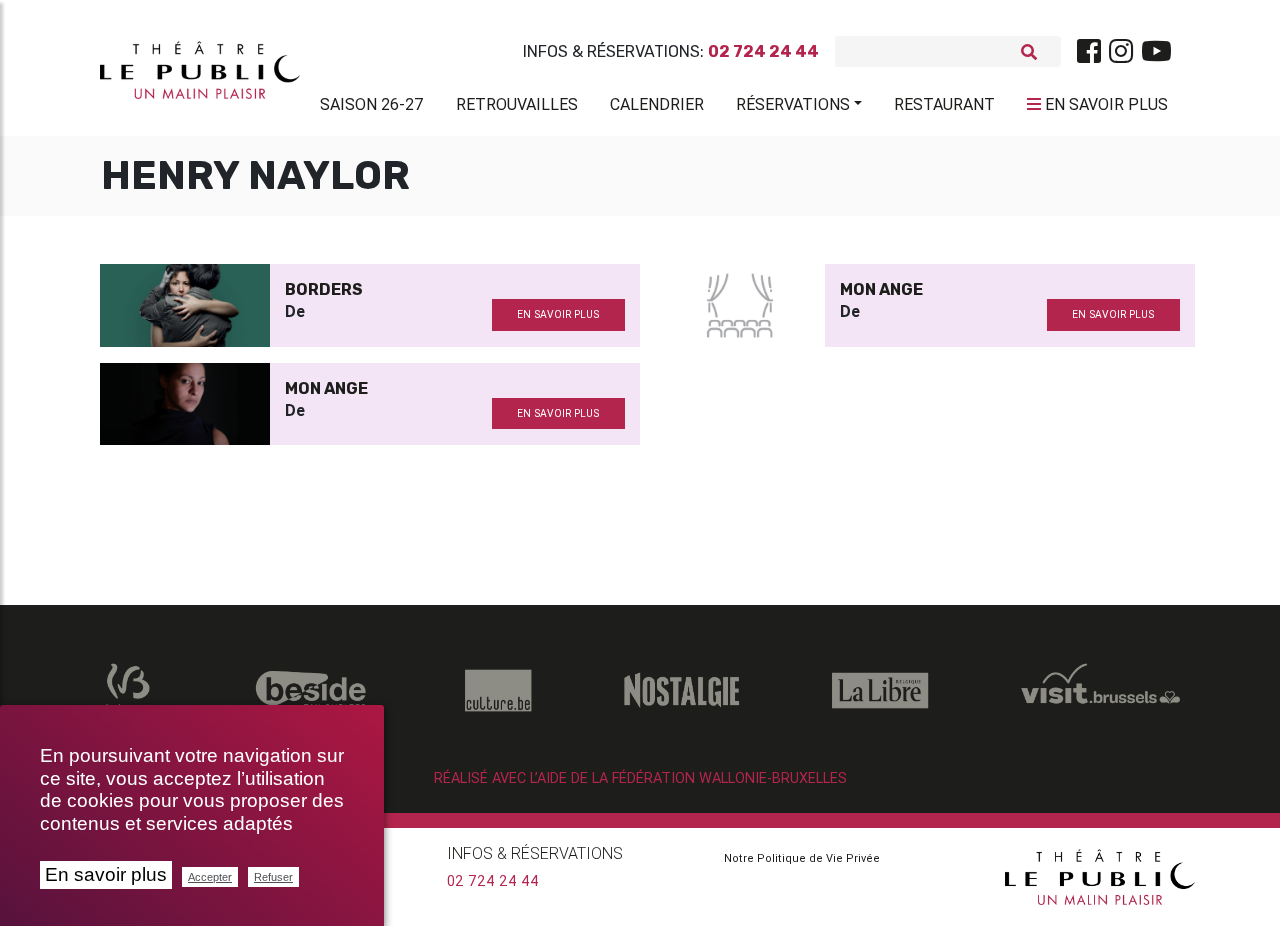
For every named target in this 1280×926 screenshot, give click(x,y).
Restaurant (944, 104)
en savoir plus (558, 314)
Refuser (273, 877)
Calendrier (657, 104)
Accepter (210, 877)
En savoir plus (106, 874)
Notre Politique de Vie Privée (802, 858)
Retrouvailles (517, 104)
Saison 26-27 (372, 104)
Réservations (793, 104)
